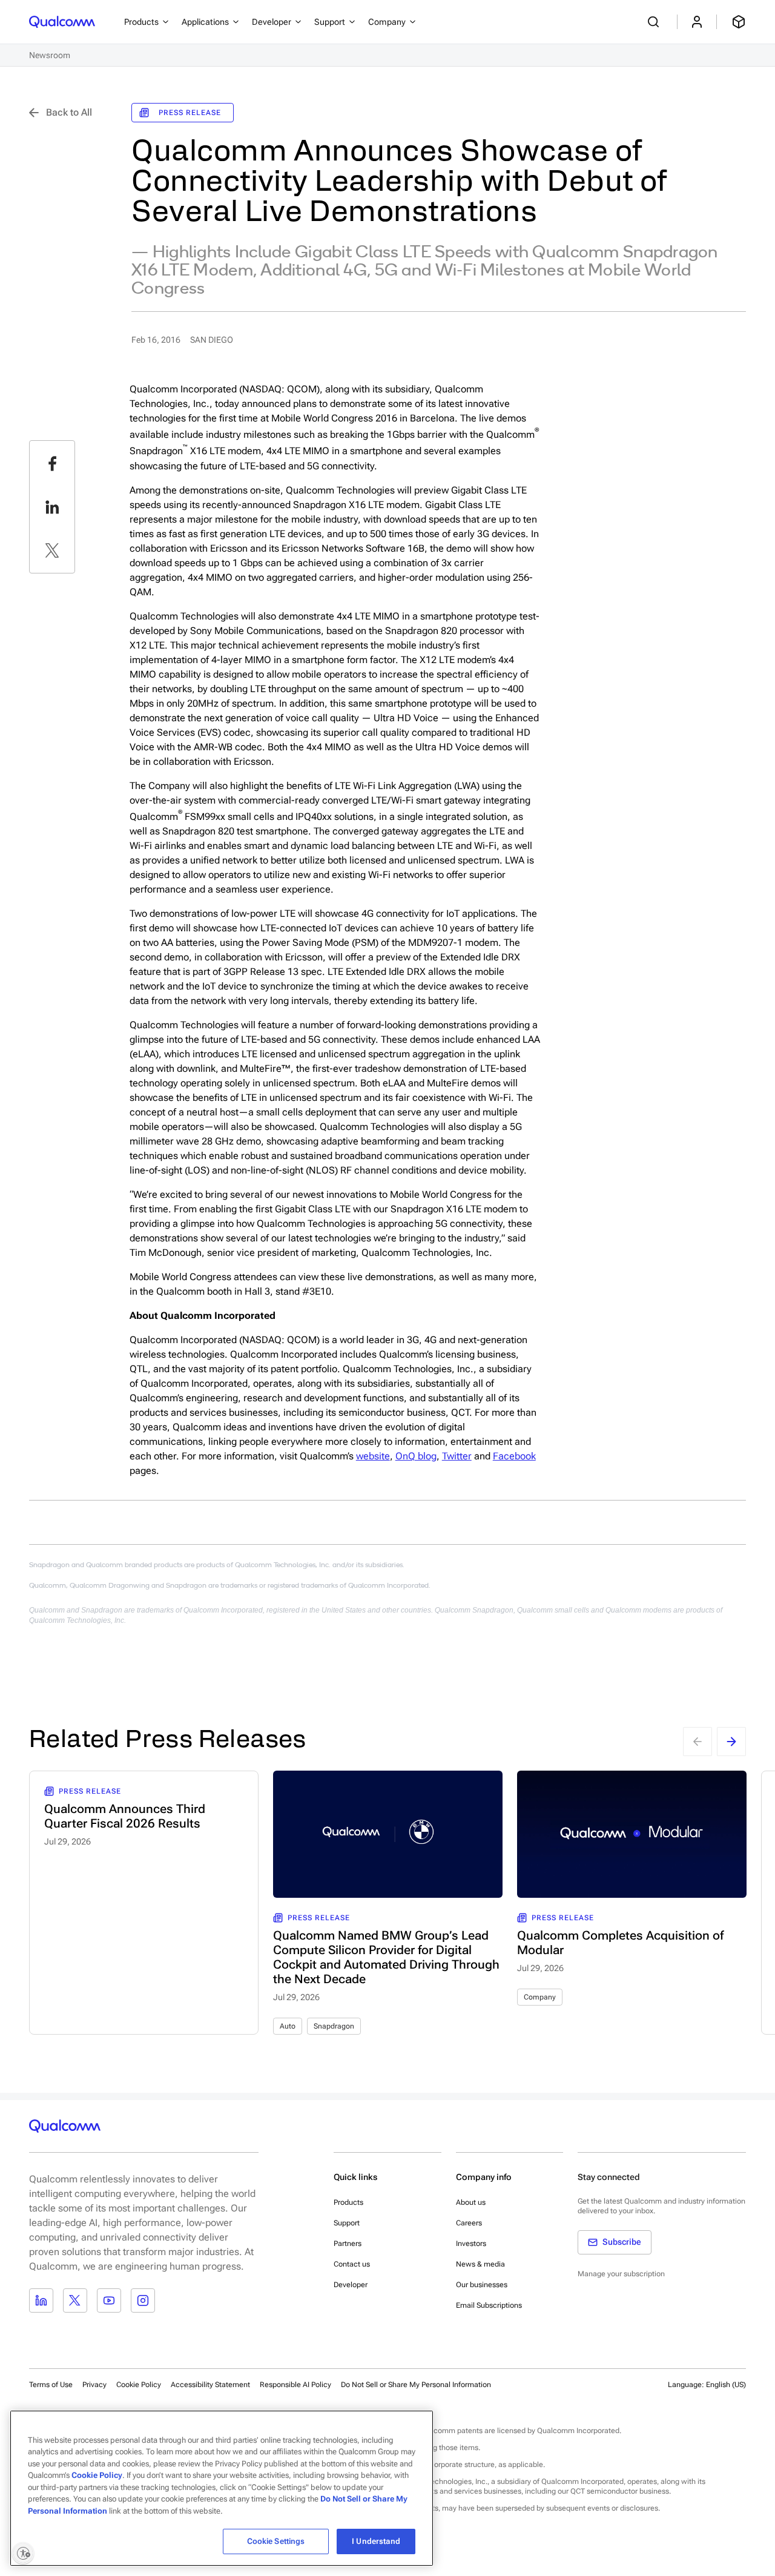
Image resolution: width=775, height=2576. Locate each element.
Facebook (514, 1456)
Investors (471, 2244)
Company (540, 1997)
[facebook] (52, 463)
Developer (351, 2285)
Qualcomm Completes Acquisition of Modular (620, 1943)
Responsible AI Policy (295, 2385)
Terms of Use (51, 2385)
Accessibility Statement (210, 2385)
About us (471, 2202)
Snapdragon (334, 2026)
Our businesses (482, 2285)
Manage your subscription (621, 2274)
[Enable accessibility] (23, 2553)
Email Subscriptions (489, 2305)
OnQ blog (416, 1456)
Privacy (94, 2385)
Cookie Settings (276, 2541)
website (373, 1456)
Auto (288, 2026)
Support (347, 2223)
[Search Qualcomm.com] (655, 22)
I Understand (376, 2541)
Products (348, 2202)
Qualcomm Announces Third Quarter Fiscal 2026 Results (125, 1816)
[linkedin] (52, 507)
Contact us (352, 2264)
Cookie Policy (139, 2385)
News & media (480, 2264)
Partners (348, 2244)
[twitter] (52, 550)
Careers (469, 2223)
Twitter (457, 1456)
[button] (416, 2384)
